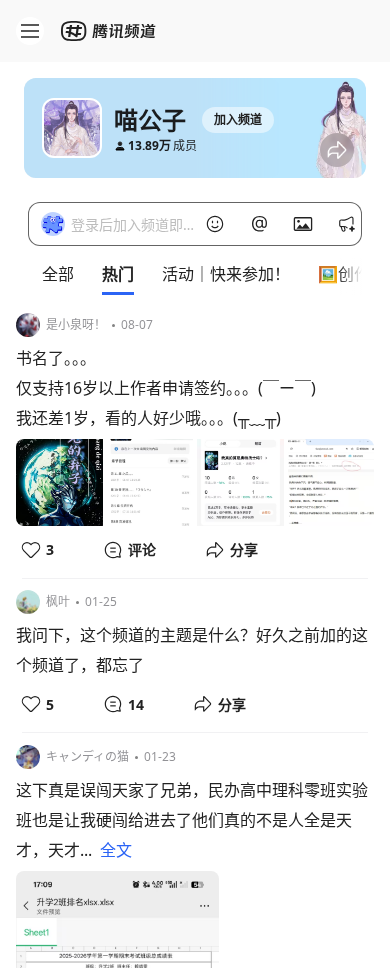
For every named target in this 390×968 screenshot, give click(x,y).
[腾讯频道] (110, 31)
